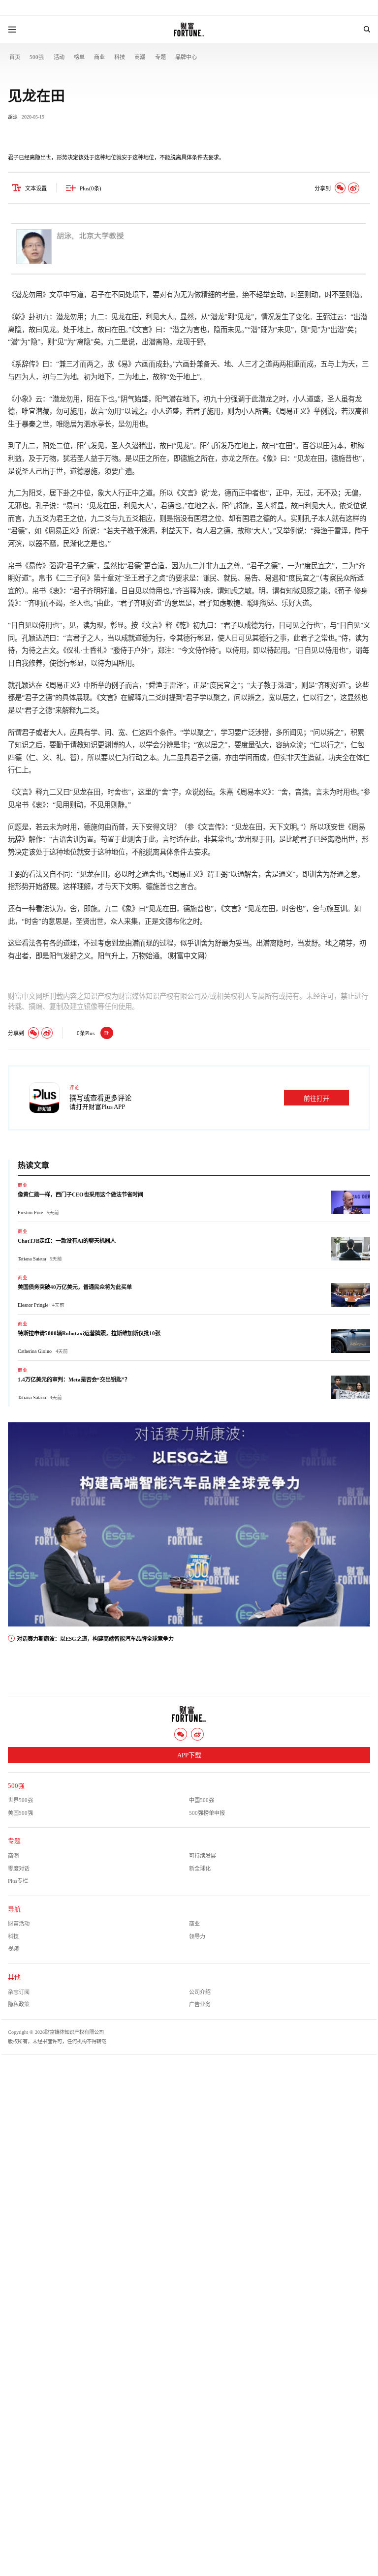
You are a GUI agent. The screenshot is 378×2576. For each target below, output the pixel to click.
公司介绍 (200, 1992)
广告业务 (200, 2004)
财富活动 (19, 1924)
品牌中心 (186, 57)
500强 (37, 57)
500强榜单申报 (207, 1813)
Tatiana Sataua (32, 1259)
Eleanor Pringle (33, 1305)
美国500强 (20, 1813)
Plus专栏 (18, 1881)
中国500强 (202, 1800)
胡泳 (13, 117)
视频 (13, 1949)
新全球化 (200, 1869)
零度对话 (19, 1869)
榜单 (79, 57)
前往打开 (316, 1099)
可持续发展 (203, 1856)
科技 (120, 57)
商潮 (140, 57)
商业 (99, 57)
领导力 (197, 1936)
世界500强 (20, 1800)
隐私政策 (19, 2004)
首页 (15, 57)
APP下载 (189, 1755)
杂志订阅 (19, 1992)
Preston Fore (30, 1212)
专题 (160, 57)
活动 (59, 57)
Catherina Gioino (35, 1351)
